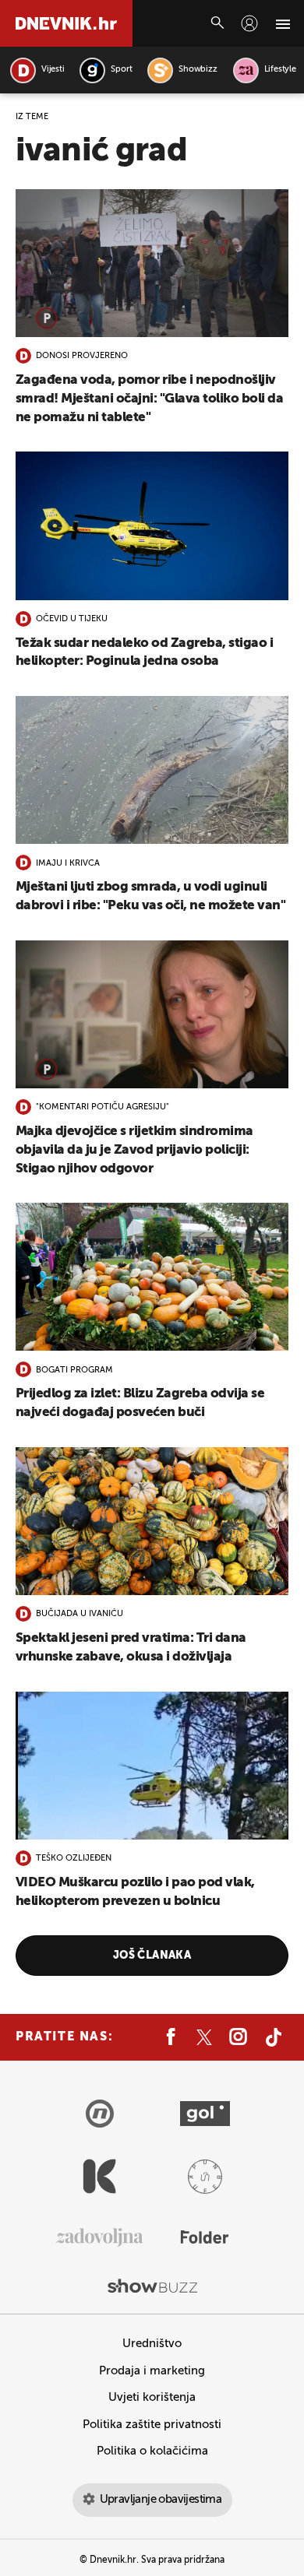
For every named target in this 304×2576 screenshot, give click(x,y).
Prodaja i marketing (152, 2371)
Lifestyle (280, 70)
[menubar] (249, 23)
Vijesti (53, 70)
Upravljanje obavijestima (161, 2499)
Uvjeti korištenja (152, 2397)
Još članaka (152, 1956)
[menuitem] (249, 23)
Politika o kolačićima (152, 2451)
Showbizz (198, 70)
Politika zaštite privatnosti (152, 2425)
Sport (121, 70)
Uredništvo (152, 2344)
